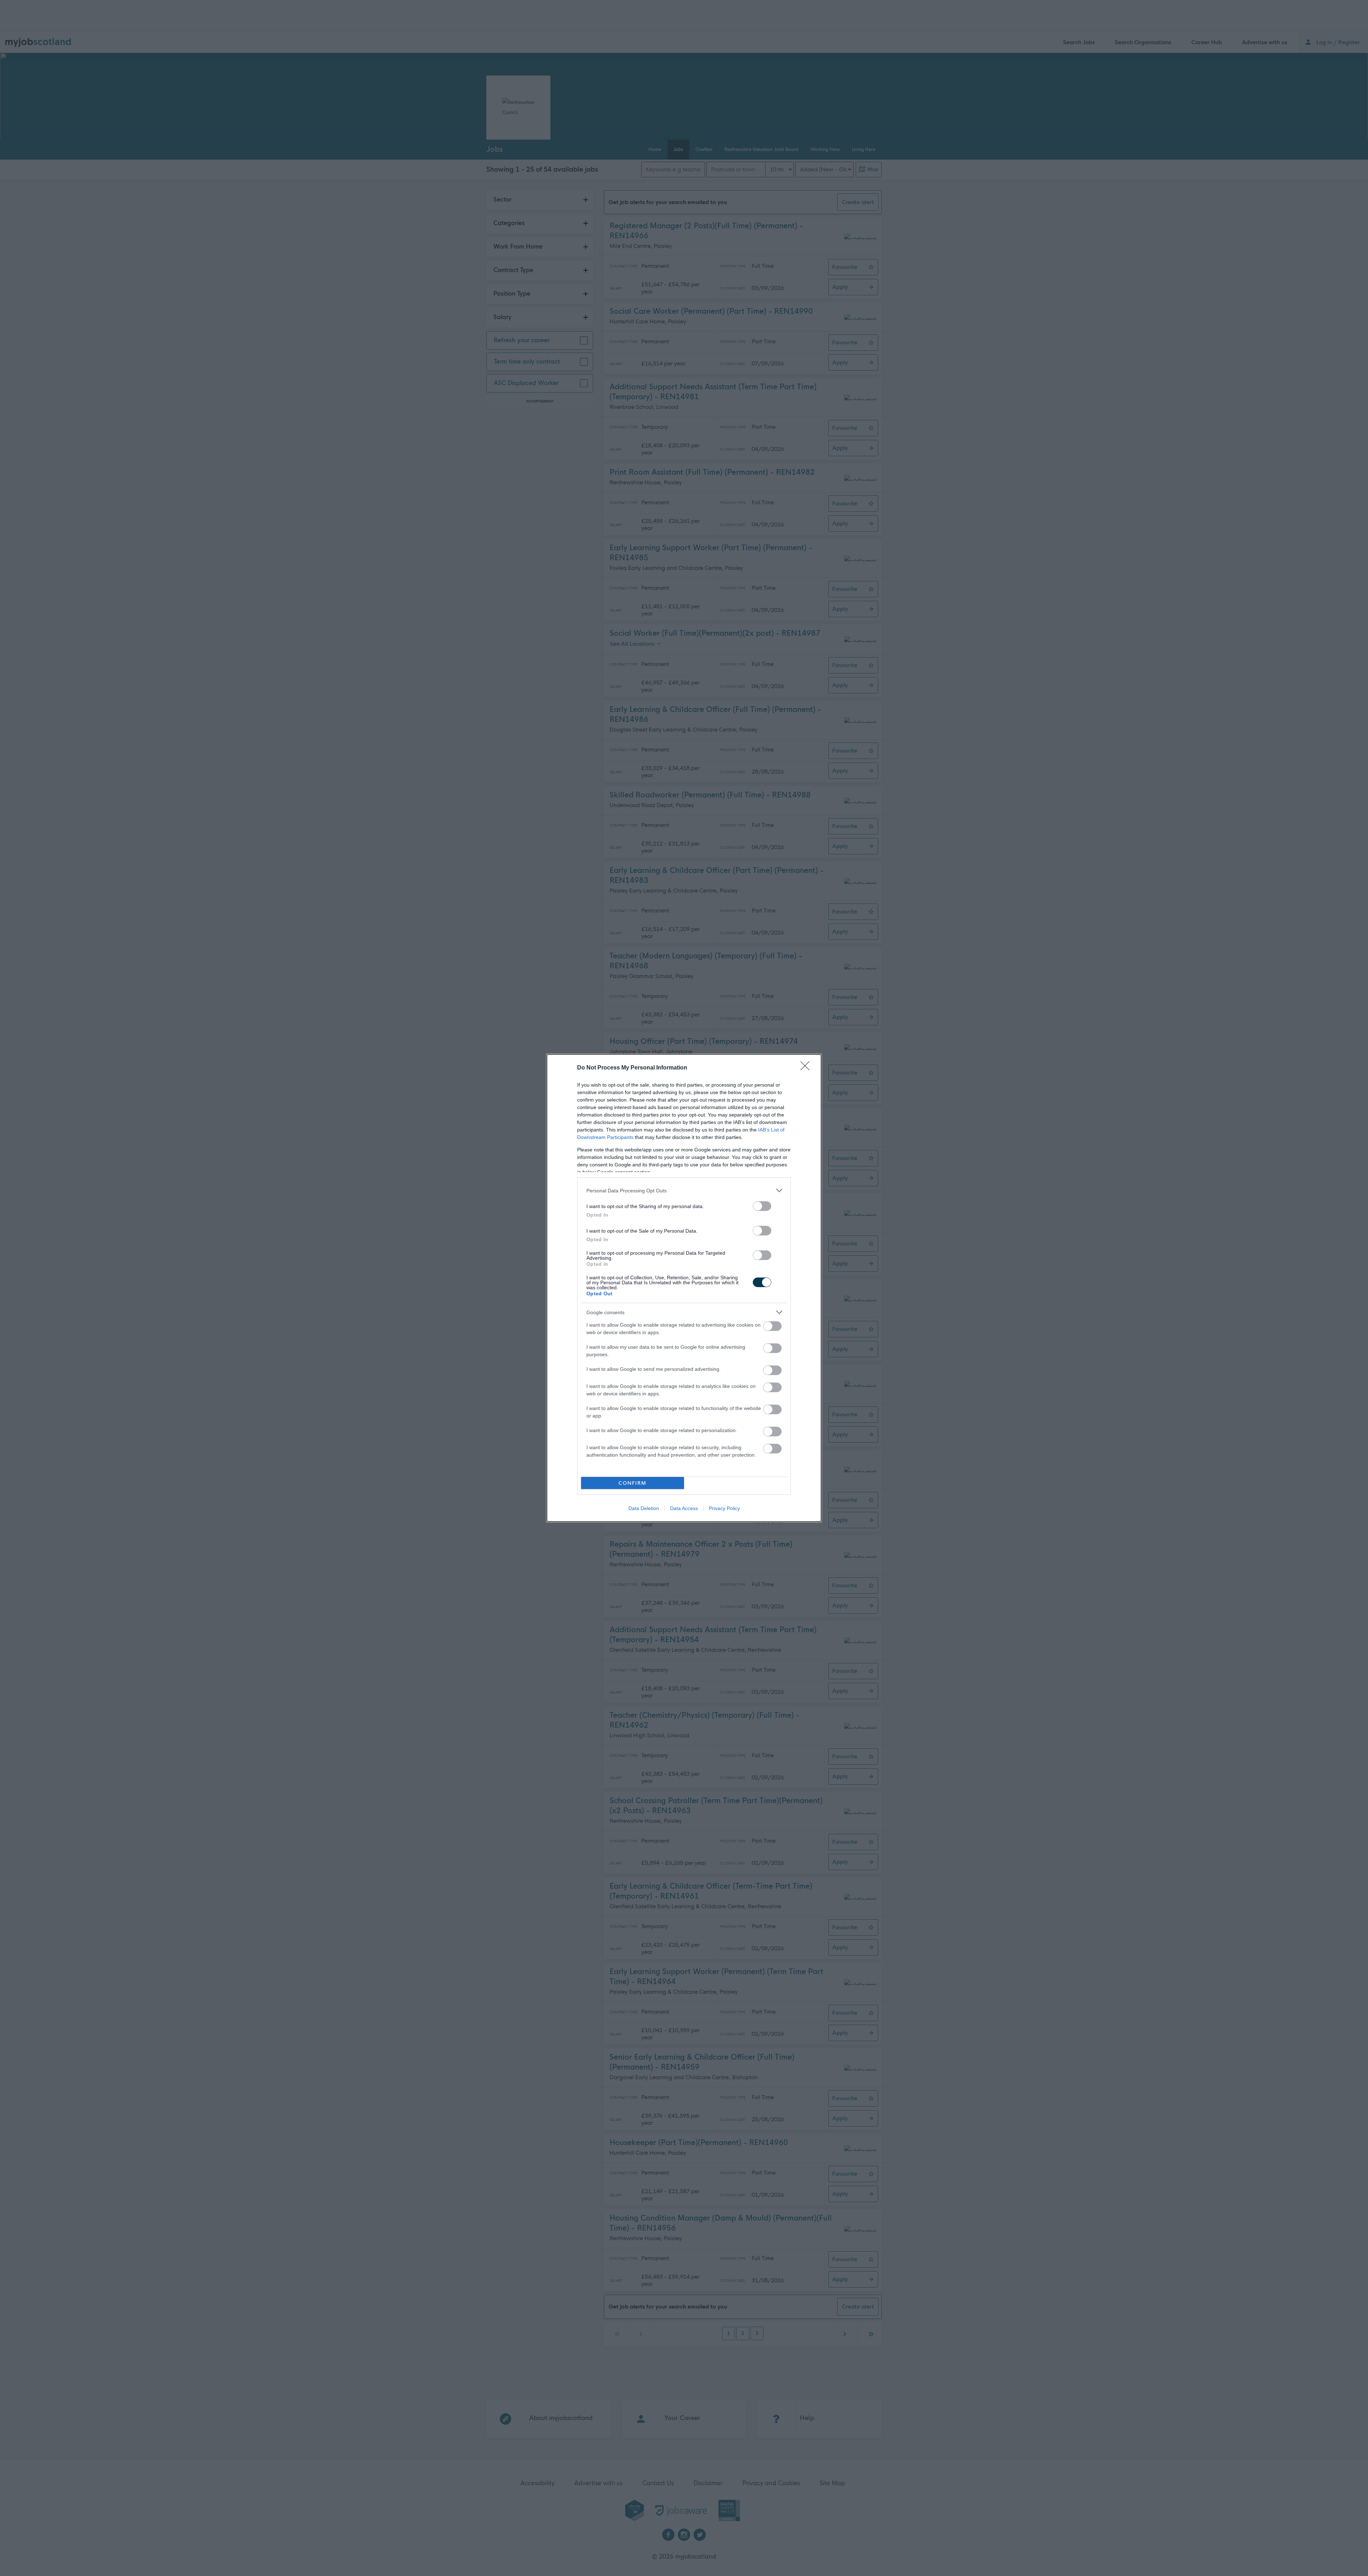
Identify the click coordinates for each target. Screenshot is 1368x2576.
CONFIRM (633, 1483)
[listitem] (684, 1190)
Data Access (684, 1508)
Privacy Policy (724, 1508)
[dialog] (684, 1288)
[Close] (807, 1068)
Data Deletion (644, 1508)
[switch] (762, 1206)
